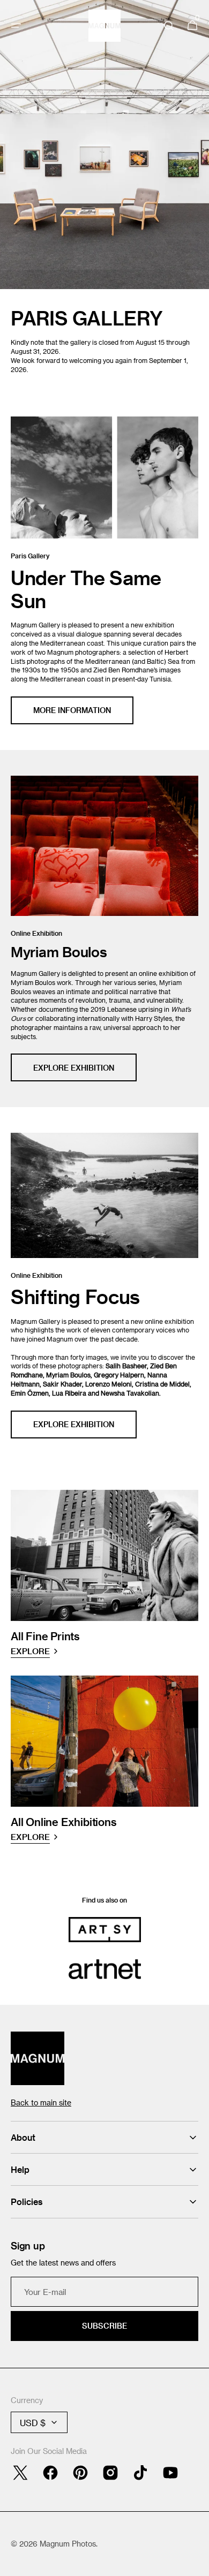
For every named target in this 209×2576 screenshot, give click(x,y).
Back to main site (41, 2103)
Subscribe (104, 2326)
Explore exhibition (74, 1424)
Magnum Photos (68, 2544)
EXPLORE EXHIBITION (74, 1068)
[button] (16, 26)
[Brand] (105, 1929)
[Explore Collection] (104, 145)
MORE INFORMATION (72, 710)
